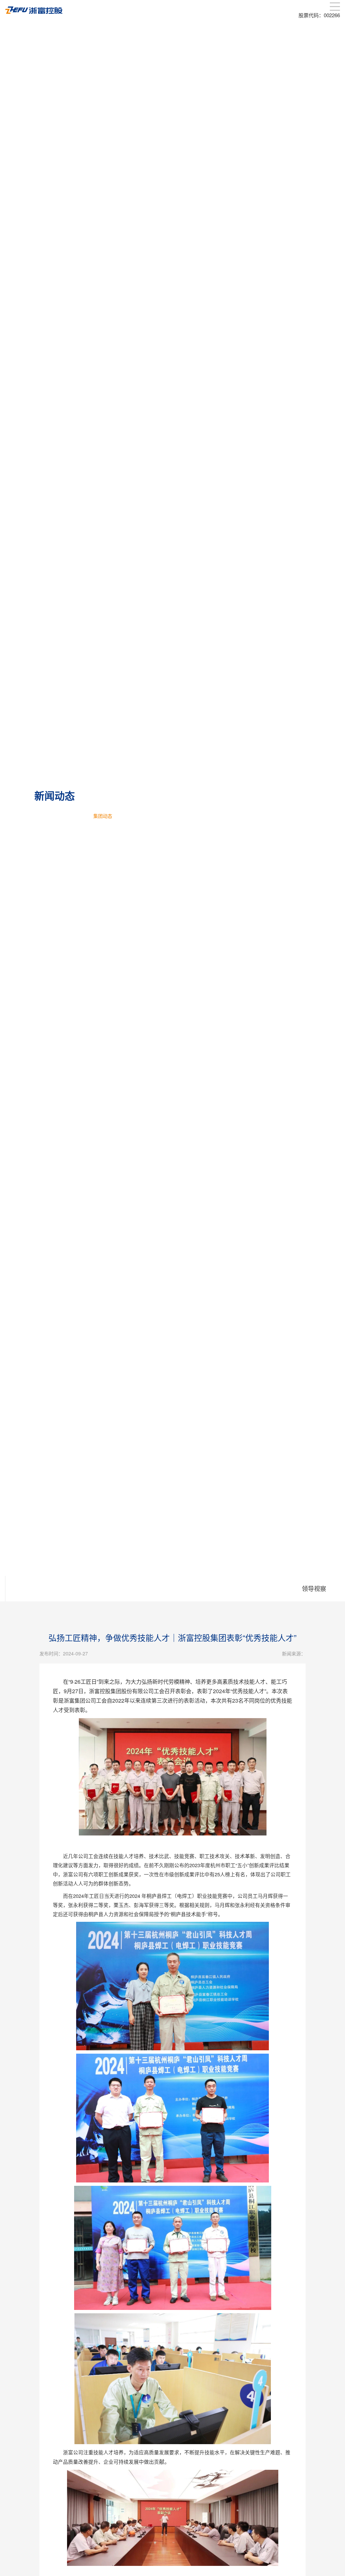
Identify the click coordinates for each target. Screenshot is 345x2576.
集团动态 (103, 816)
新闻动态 (74, 816)
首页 (51, 816)
